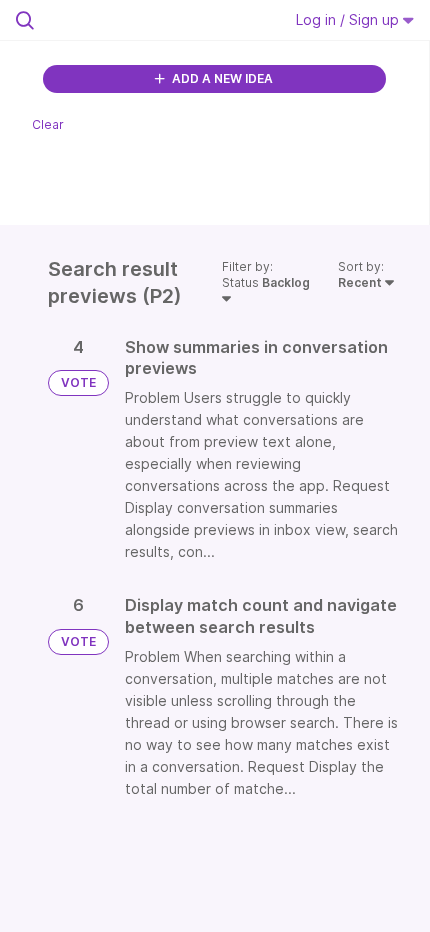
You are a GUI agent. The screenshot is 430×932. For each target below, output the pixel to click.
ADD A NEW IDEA (221, 78)
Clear (48, 124)
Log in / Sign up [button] (349, 19)
